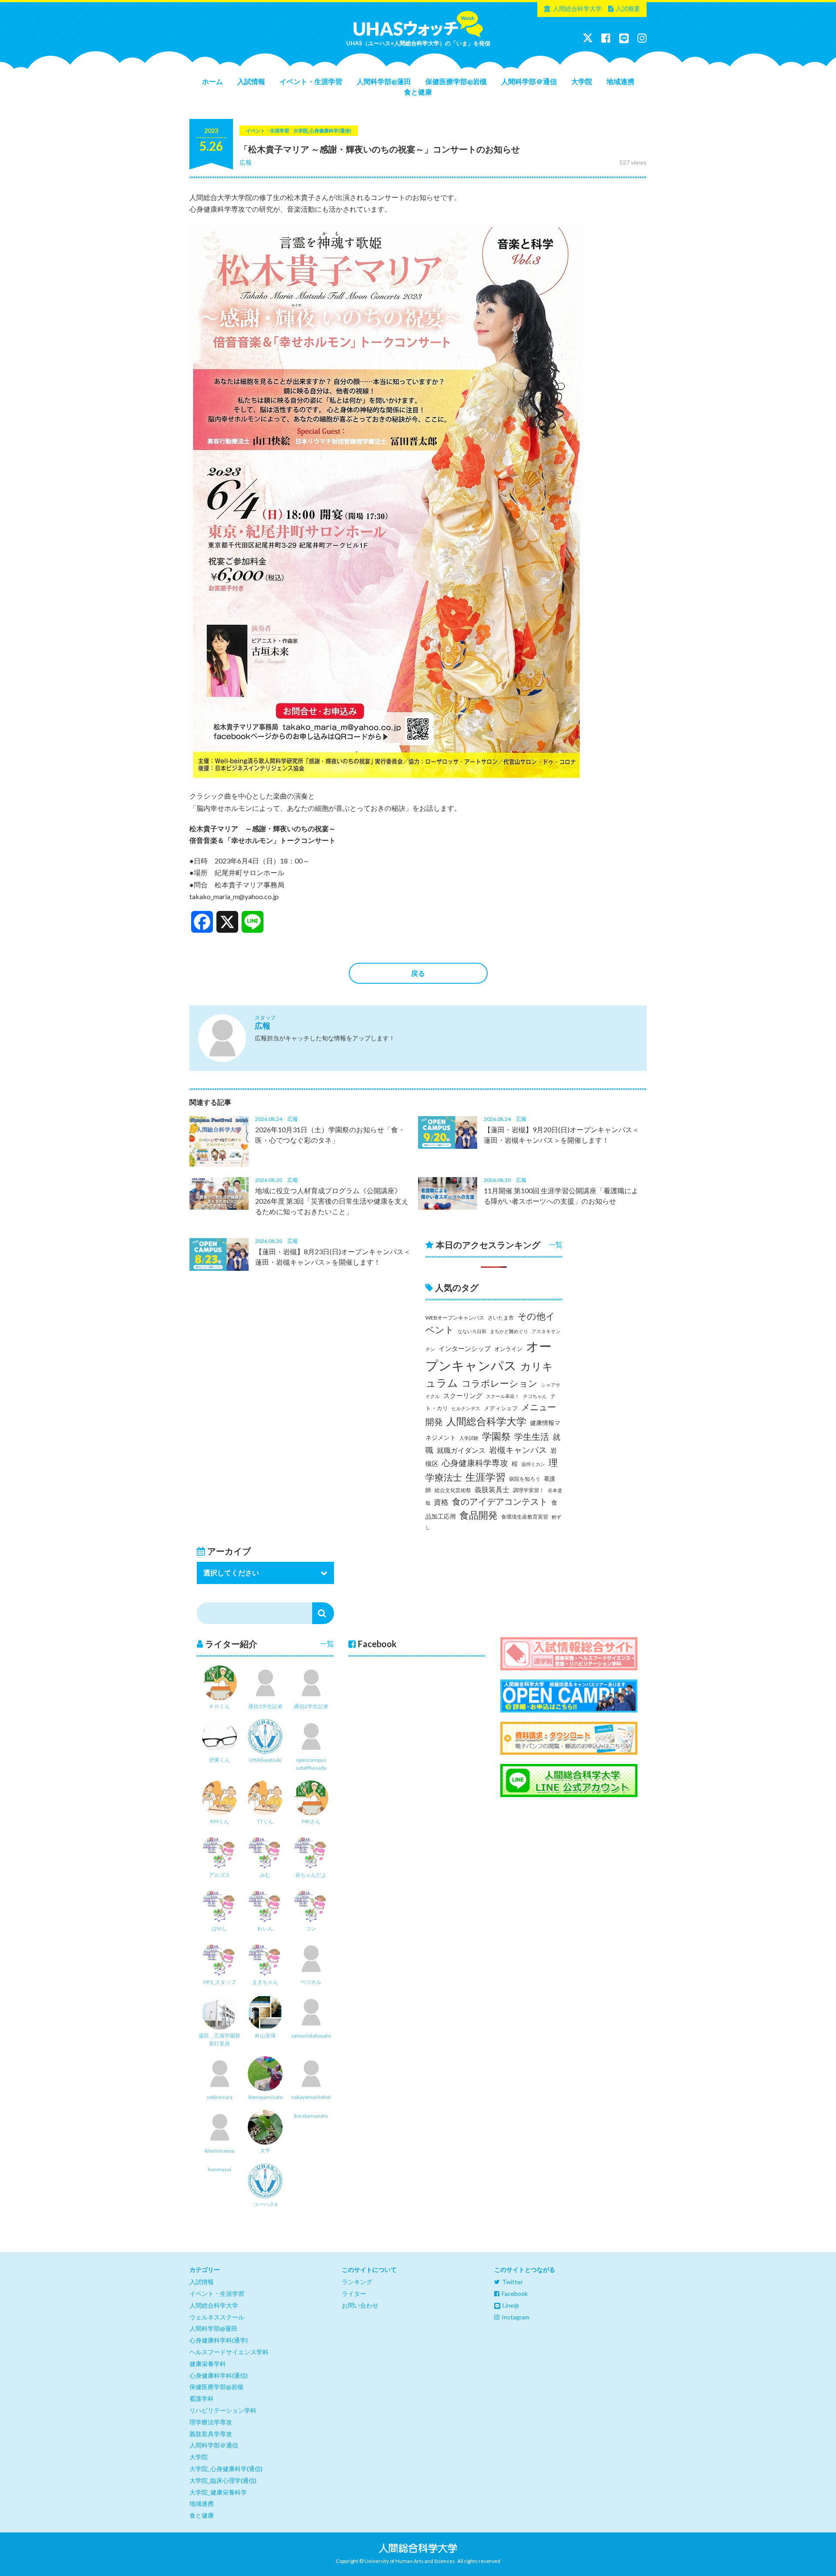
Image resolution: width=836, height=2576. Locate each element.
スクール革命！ (503, 1396)
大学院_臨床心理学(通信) (223, 2480)
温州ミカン (533, 1464)
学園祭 (496, 1436)
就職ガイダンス (461, 1450)
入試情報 (251, 81)
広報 (246, 162)
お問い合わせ (360, 2305)
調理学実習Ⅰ (529, 1490)
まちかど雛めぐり (509, 1331)
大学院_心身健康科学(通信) (226, 2469)
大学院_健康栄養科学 (218, 2492)
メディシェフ (501, 1408)
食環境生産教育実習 (525, 1517)
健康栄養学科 (208, 2364)
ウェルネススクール (217, 2317)
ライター (354, 2293)
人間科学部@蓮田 (384, 81)
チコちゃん (535, 1396)
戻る (418, 973)
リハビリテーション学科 (223, 2410)
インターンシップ (465, 1349)
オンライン (508, 1349)
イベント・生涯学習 (311, 81)
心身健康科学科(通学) (219, 2340)
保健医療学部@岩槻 (456, 81)
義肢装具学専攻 (211, 2434)
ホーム (212, 81)
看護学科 (202, 2398)
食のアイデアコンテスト (500, 1501)
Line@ (511, 2305)
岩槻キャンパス (518, 1450)
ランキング (357, 2282)
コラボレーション (500, 1383)
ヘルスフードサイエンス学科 (229, 2352)
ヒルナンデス (466, 1408)
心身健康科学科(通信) (219, 2375)
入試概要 (628, 8)
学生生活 (532, 1437)
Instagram (516, 2317)
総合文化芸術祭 (453, 1490)
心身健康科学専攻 (475, 1463)
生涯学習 (485, 1477)
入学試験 (469, 1438)
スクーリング (463, 1395)
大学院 (582, 81)
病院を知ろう (525, 1479)
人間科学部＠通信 (529, 81)
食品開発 (479, 1515)
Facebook (515, 2293)
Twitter (512, 2282)
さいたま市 (501, 1318)
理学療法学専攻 (211, 2422)
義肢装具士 (492, 1489)
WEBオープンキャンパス (455, 1318)
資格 (441, 1502)
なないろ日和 (472, 1331)
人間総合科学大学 (577, 8)
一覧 (556, 1244)
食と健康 (418, 92)
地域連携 (620, 81)
